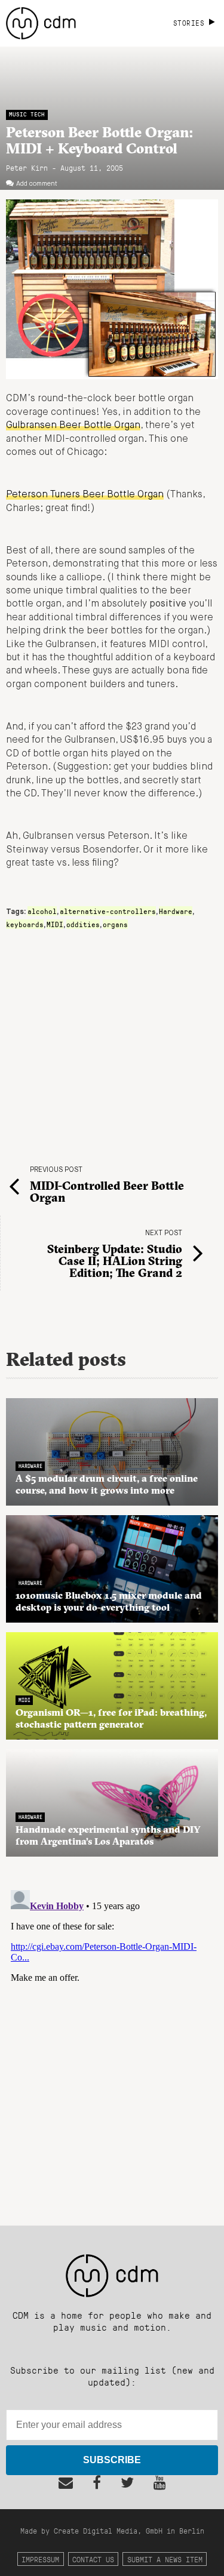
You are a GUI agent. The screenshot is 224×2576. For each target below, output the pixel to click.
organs (115, 924)
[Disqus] (112, 2035)
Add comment (37, 184)
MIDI (55, 924)
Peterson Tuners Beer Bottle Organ (85, 495)
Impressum (40, 2559)
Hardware (176, 911)
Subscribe (112, 2460)
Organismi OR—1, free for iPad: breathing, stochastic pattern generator (111, 1718)
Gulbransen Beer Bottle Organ (73, 426)
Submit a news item (165, 2559)
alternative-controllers (108, 911)
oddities (83, 924)
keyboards (25, 924)
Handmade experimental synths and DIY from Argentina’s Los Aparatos (108, 1835)
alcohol (42, 911)
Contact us (93, 2559)
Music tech (27, 114)
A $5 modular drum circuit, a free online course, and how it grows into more (107, 1484)
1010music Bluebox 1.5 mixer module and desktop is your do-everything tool (109, 1601)
